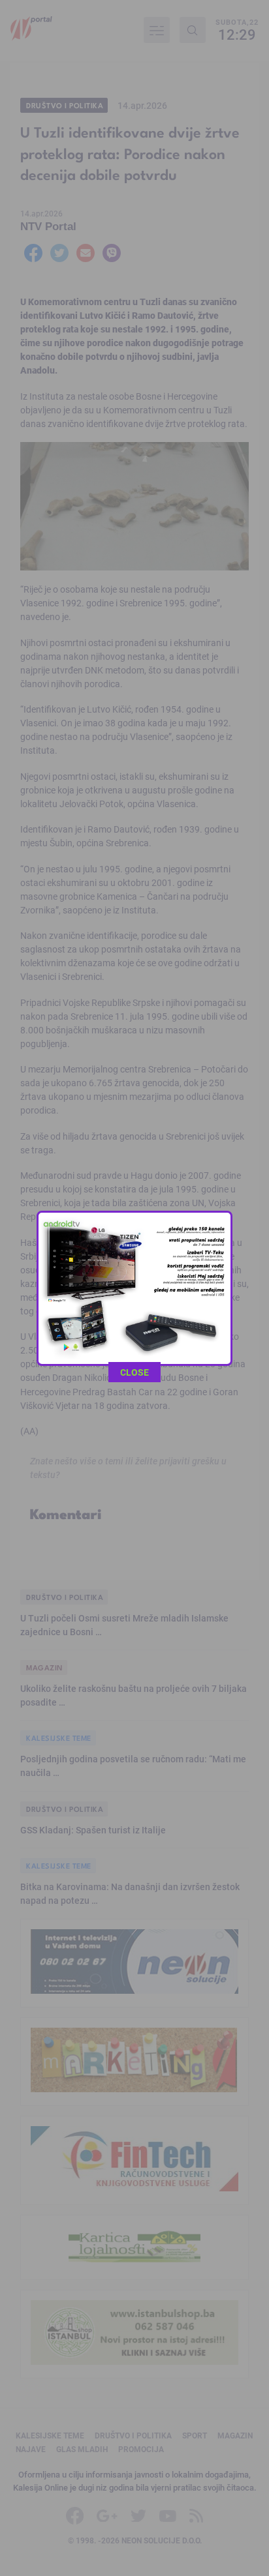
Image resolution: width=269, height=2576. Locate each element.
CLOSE (134, 1372)
